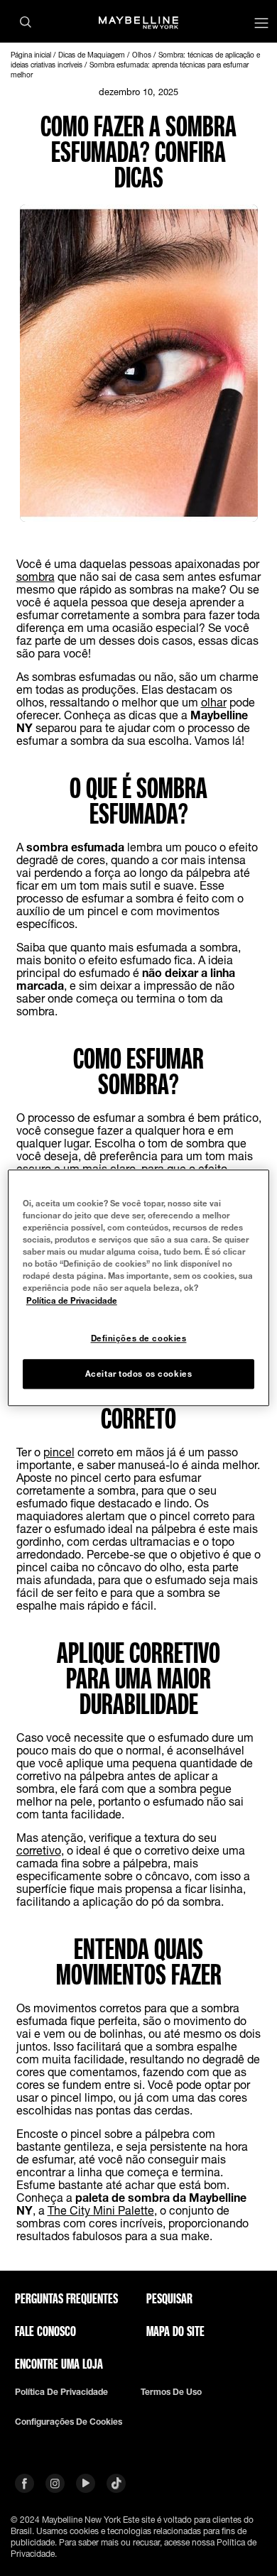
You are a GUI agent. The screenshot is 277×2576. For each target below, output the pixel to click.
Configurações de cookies (69, 2422)
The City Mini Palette (101, 2210)
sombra (36, 576)
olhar (214, 702)
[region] (139, 1288)
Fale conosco (45, 2331)
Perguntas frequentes (66, 2298)
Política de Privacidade (72, 1300)
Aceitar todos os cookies (139, 1374)
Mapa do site (175, 2331)
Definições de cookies (139, 1338)
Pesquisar (169, 2298)
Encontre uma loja (59, 2364)
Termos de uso (171, 2392)
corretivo (39, 1850)
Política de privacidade (61, 2392)
